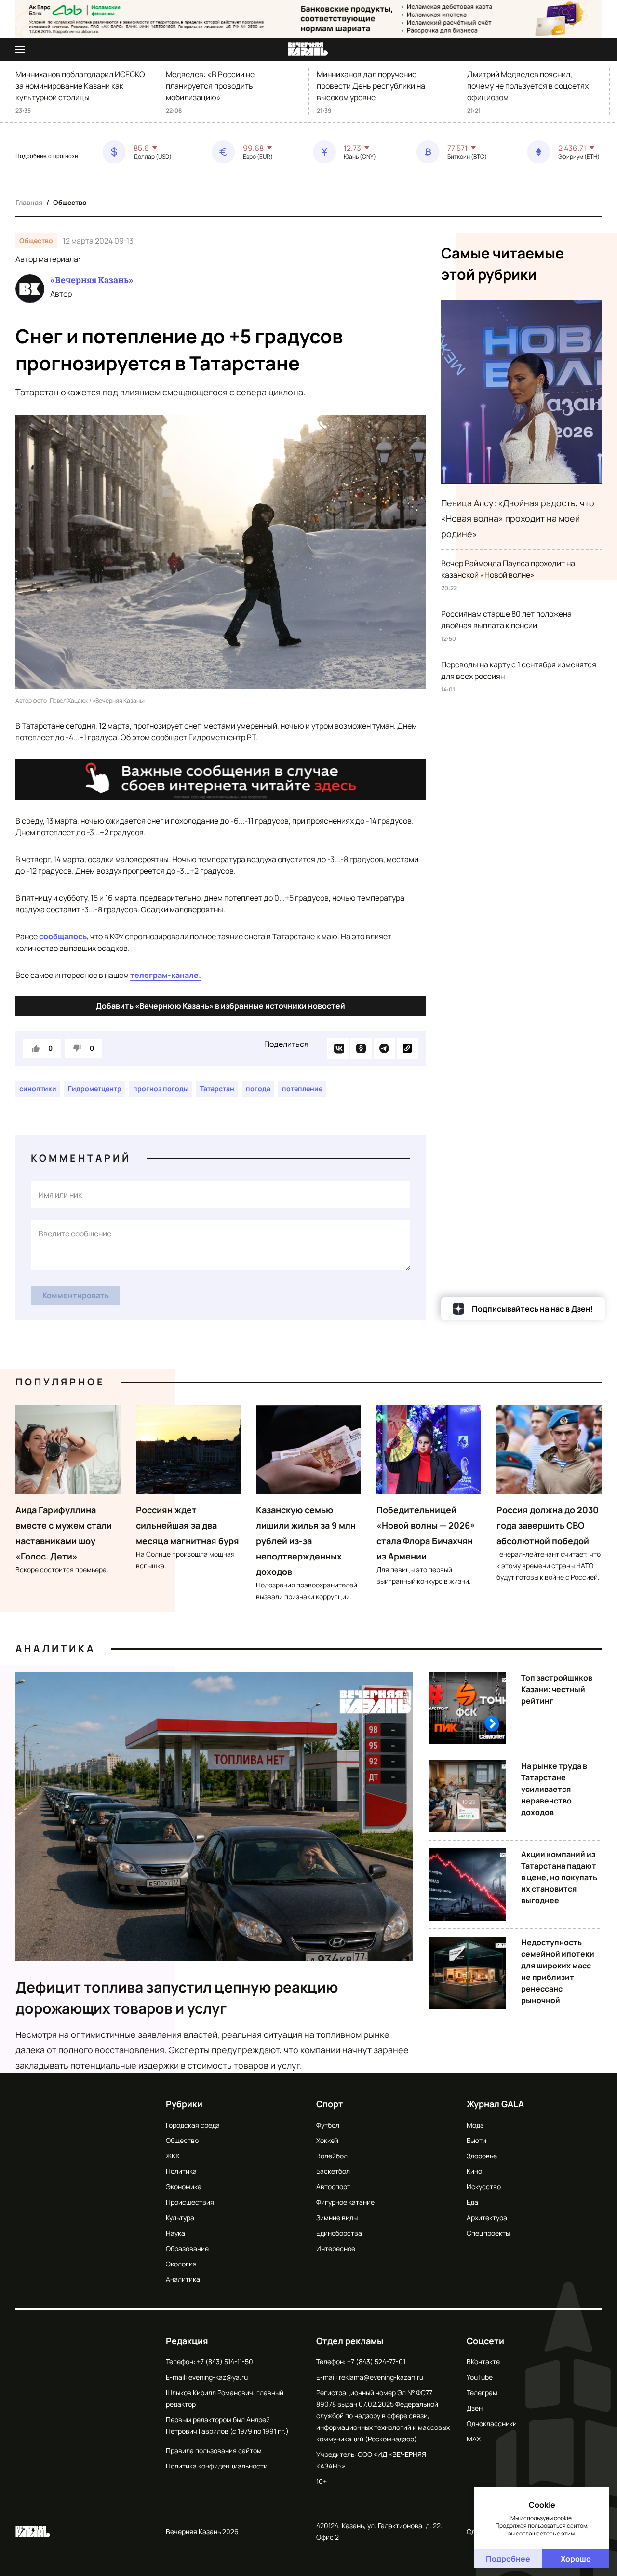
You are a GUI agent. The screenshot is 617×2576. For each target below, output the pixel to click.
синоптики (38, 1089)
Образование (187, 2248)
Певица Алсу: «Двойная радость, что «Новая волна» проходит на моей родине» (518, 518)
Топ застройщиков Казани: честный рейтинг (557, 1689)
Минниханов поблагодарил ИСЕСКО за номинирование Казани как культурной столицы (80, 86)
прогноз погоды (161, 1089)
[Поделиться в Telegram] (384, 1048)
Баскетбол (333, 2171)
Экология (181, 2264)
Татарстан (217, 1089)
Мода (475, 2125)
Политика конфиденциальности (217, 2466)
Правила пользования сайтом (214, 2450)
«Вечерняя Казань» (92, 280)
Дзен (475, 2408)
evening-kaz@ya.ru (218, 2377)
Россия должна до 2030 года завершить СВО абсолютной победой (548, 1525)
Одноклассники (492, 2423)
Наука (175, 2233)
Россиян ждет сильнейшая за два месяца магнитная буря (188, 1525)
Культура (180, 2217)
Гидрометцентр (95, 1089)
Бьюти (476, 2140)
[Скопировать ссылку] (407, 1048)
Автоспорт (333, 2187)
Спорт (330, 2104)
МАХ (474, 2439)
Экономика (184, 2187)
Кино (474, 2171)
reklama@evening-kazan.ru (381, 2377)
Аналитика (55, 1648)
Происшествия (190, 2202)
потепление (302, 1089)
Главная (29, 202)
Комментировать (76, 1295)
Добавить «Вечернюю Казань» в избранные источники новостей (221, 1006)
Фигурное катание (345, 2202)
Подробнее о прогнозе (47, 156)
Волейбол (332, 2156)
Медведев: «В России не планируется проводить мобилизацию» (210, 86)
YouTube (480, 2377)
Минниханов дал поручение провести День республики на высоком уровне (371, 86)
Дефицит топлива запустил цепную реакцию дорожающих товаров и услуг (177, 1998)
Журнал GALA (495, 2104)
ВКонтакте (483, 2362)
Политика (181, 2171)
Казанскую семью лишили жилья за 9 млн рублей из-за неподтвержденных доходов (306, 1541)
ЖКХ (173, 2156)
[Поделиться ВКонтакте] (338, 1048)
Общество (70, 202)
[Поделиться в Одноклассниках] (361, 1048)
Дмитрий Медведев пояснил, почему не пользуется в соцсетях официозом (528, 86)
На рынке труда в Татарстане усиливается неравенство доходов (554, 1789)
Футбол (328, 2125)
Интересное (336, 2248)
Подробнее (508, 2559)
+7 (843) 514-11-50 (225, 2362)
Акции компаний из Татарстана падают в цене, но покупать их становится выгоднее (559, 1877)
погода (258, 1089)
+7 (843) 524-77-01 (376, 2362)
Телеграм (482, 2393)
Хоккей (327, 2140)
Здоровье (482, 2156)
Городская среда (193, 2125)
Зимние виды (337, 2217)
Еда (472, 2202)
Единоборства (339, 2233)
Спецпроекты (488, 2233)
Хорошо (576, 2559)
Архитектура (487, 2217)
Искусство (484, 2187)
